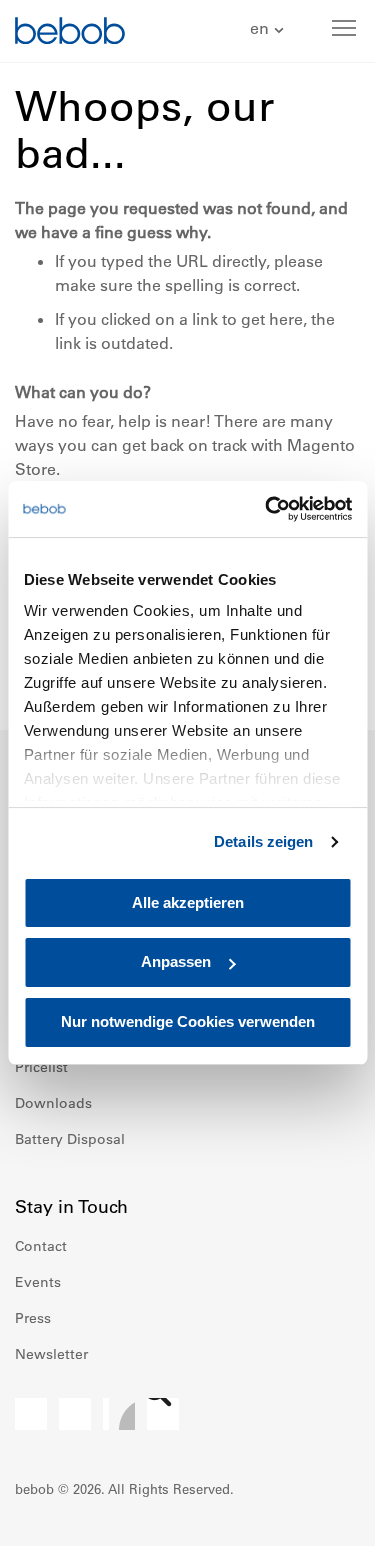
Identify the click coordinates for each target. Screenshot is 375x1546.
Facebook (31, 1414)
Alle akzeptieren (188, 902)
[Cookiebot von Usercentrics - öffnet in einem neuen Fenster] (267, 509)
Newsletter (51, 1354)
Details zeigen (263, 841)
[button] (269, 29)
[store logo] (70, 33)
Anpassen (176, 962)
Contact (41, 1246)
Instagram (75, 1414)
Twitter (163, 1414)
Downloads (53, 1103)
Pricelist (41, 1067)
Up (322, 1516)
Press (33, 1318)
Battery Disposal (70, 1139)
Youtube (119, 1414)
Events (38, 1282)
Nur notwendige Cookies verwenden (188, 1021)
